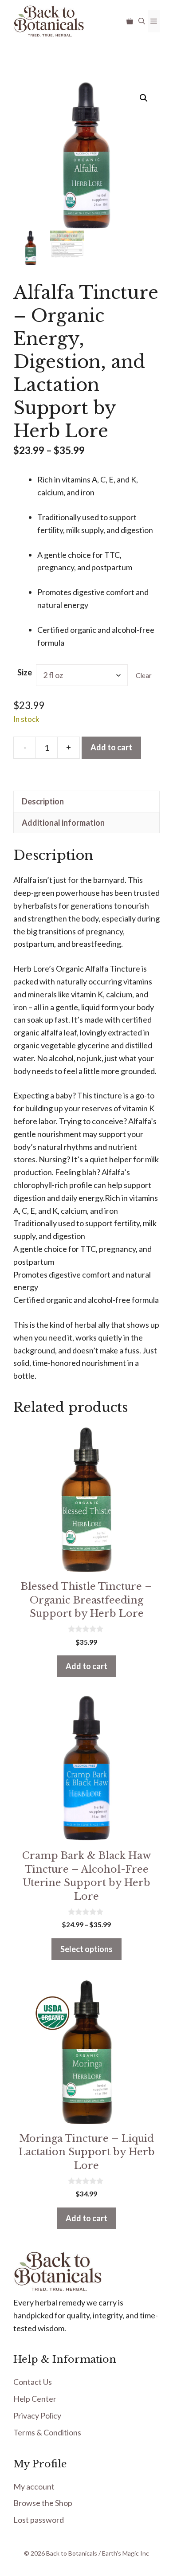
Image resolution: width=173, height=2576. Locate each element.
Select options (86, 1949)
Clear (144, 675)
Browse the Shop (43, 2503)
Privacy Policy (37, 2415)
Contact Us (33, 2382)
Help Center (35, 2399)
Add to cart (111, 747)
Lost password (39, 2520)
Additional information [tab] (63, 823)
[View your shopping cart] (130, 21)
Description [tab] (43, 801)
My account (34, 2486)
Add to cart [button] (86, 1666)
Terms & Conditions (47, 2432)
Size (25, 672)
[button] (142, 21)
